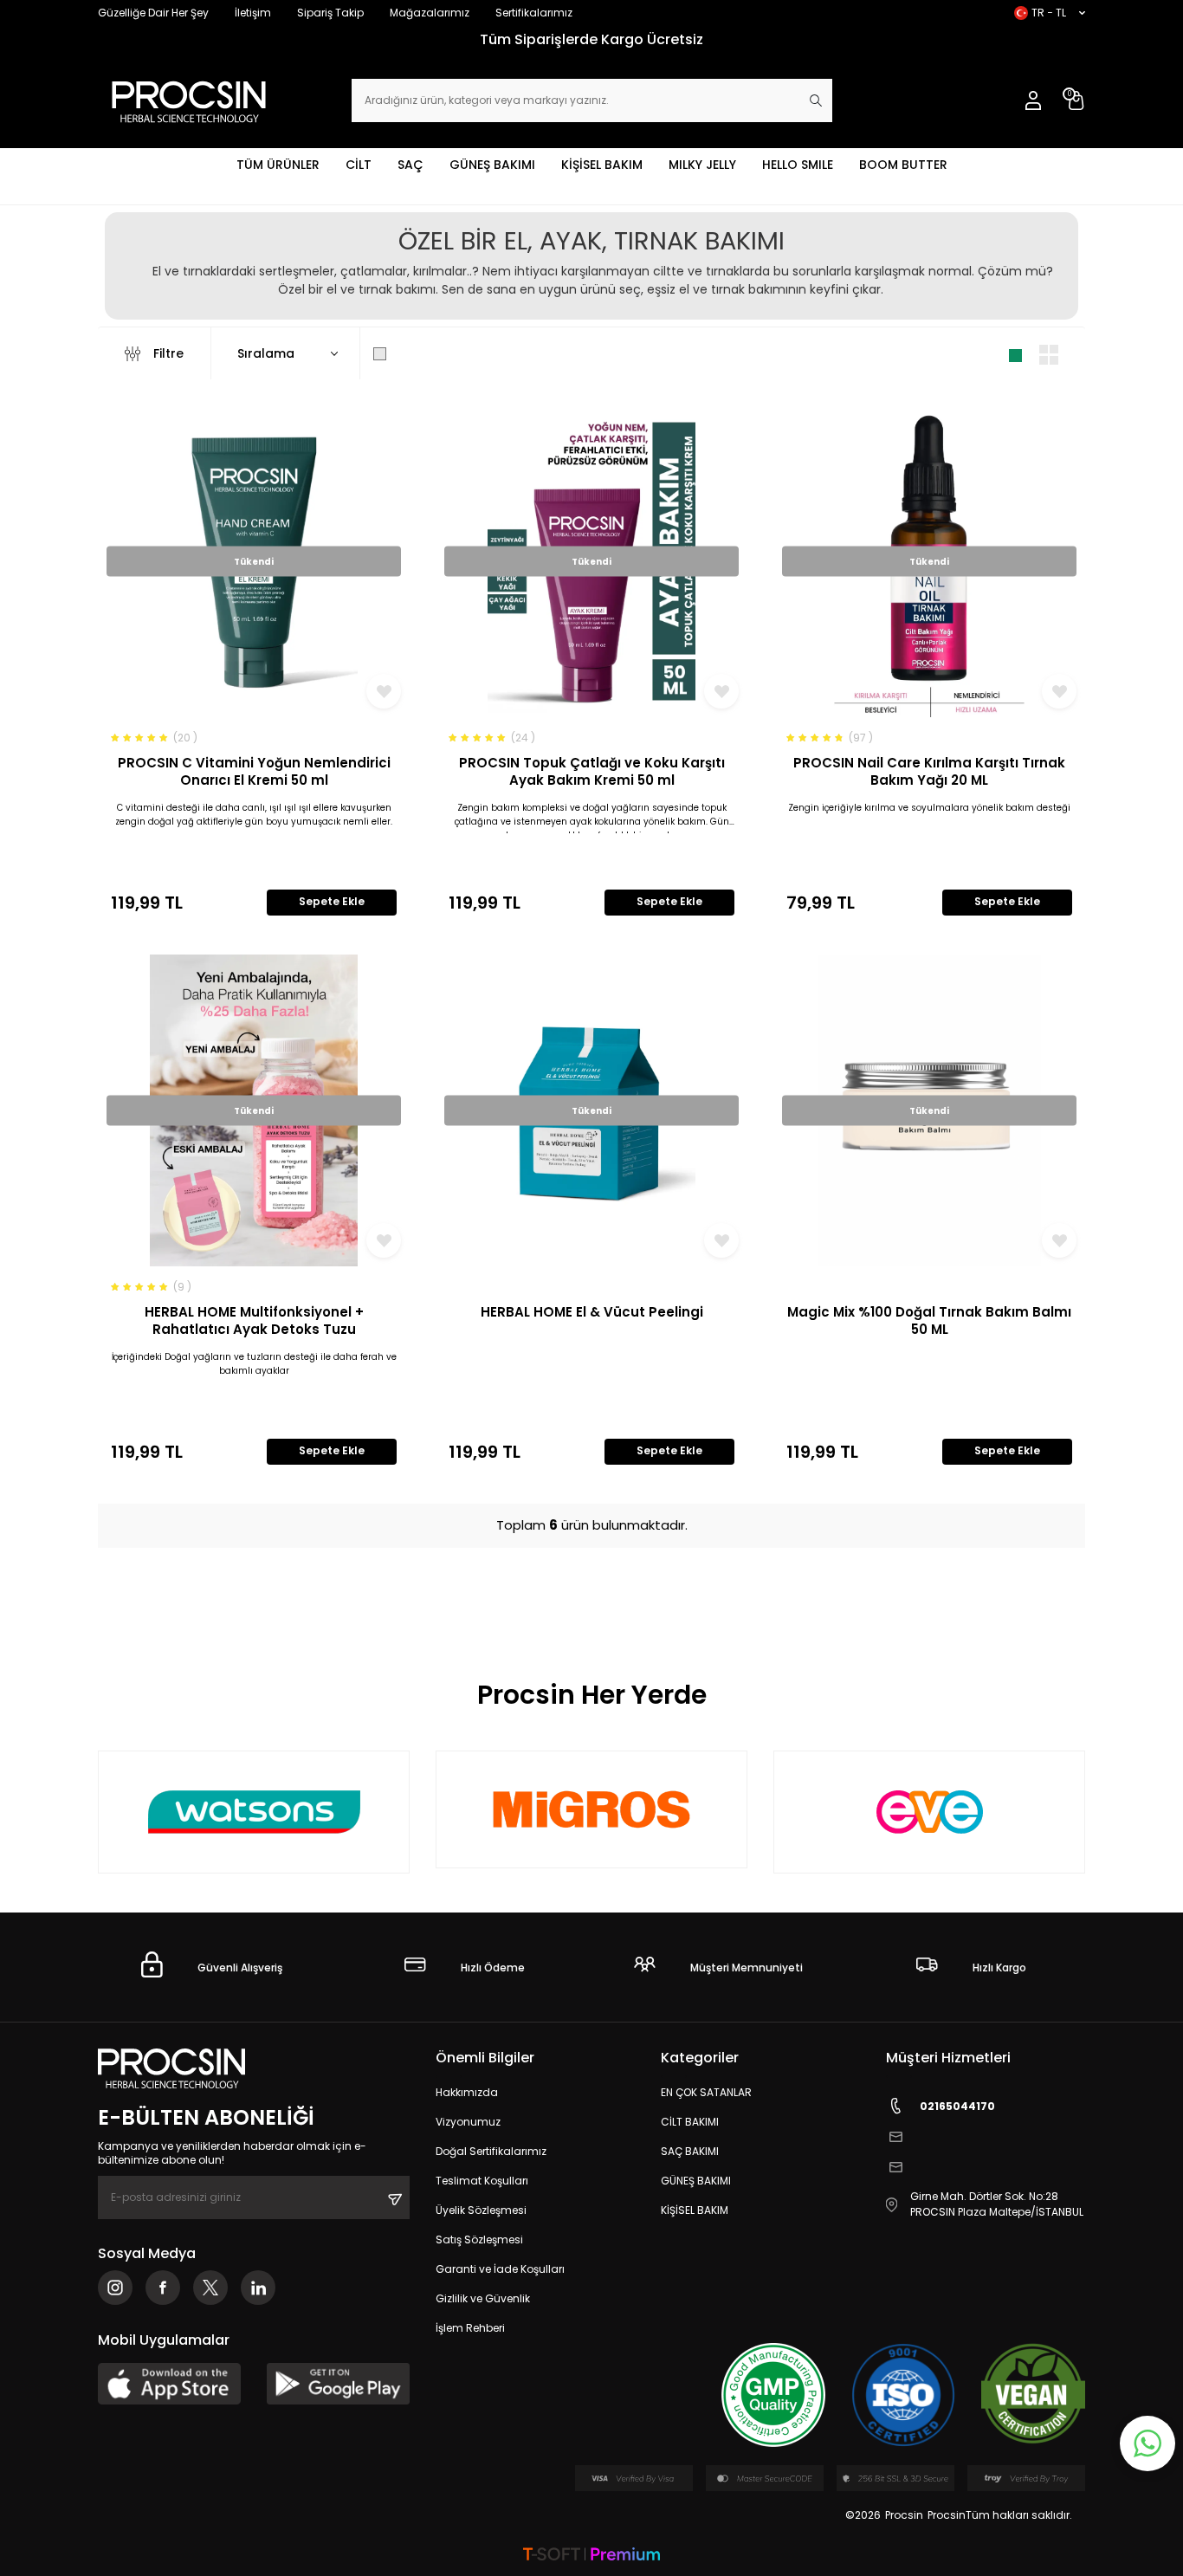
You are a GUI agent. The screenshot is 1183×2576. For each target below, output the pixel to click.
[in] (258, 2288)
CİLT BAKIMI (690, 2122)
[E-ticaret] (591, 2556)
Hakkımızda (467, 2092)
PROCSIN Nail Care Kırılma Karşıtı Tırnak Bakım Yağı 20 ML (929, 771)
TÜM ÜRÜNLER (278, 165)
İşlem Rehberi (470, 2328)
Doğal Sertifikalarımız (491, 2151)
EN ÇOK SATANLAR (706, 2092)
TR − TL (1049, 13)
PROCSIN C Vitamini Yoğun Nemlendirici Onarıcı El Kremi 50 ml (254, 771)
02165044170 (957, 2106)
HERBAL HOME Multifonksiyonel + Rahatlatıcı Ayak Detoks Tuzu (254, 1320)
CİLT (359, 165)
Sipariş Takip (330, 13)
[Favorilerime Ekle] (384, 691)
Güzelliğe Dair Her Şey (153, 13)
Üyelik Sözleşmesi (481, 2210)
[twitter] (210, 2288)
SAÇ (410, 165)
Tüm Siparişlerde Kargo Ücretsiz (591, 39)
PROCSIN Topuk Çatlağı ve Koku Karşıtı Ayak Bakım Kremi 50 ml (592, 771)
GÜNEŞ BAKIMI (492, 165)
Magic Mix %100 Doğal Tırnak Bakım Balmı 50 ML (929, 1320)
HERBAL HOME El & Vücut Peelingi (592, 1312)
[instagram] (115, 2288)
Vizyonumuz (468, 2122)
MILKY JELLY (702, 165)
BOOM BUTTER (903, 165)
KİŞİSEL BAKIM (602, 165)
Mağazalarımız (430, 13)
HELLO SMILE (798, 165)
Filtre (168, 353)
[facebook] (163, 2288)
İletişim (253, 13)
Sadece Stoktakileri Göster (476, 353)
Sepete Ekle (332, 901)
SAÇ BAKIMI (690, 2151)
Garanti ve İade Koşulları (500, 2269)
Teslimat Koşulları (482, 2181)
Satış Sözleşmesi (479, 2239)
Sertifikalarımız (534, 13)
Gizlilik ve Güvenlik (483, 2298)
